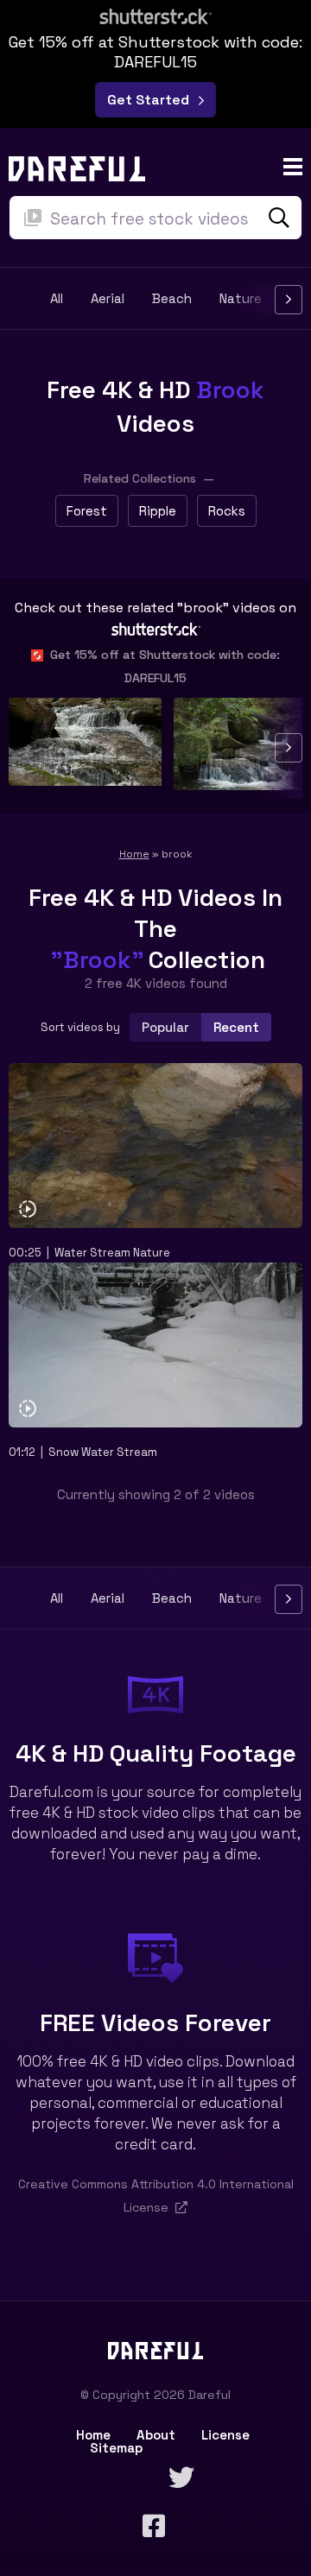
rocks (227, 511)
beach (172, 299)
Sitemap (116, 2448)
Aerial (108, 299)
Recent (236, 1027)
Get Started (152, 100)
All (57, 299)
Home (134, 854)
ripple (158, 511)
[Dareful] (77, 167)
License (225, 2435)
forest (87, 511)
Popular (165, 1027)
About (156, 2435)
